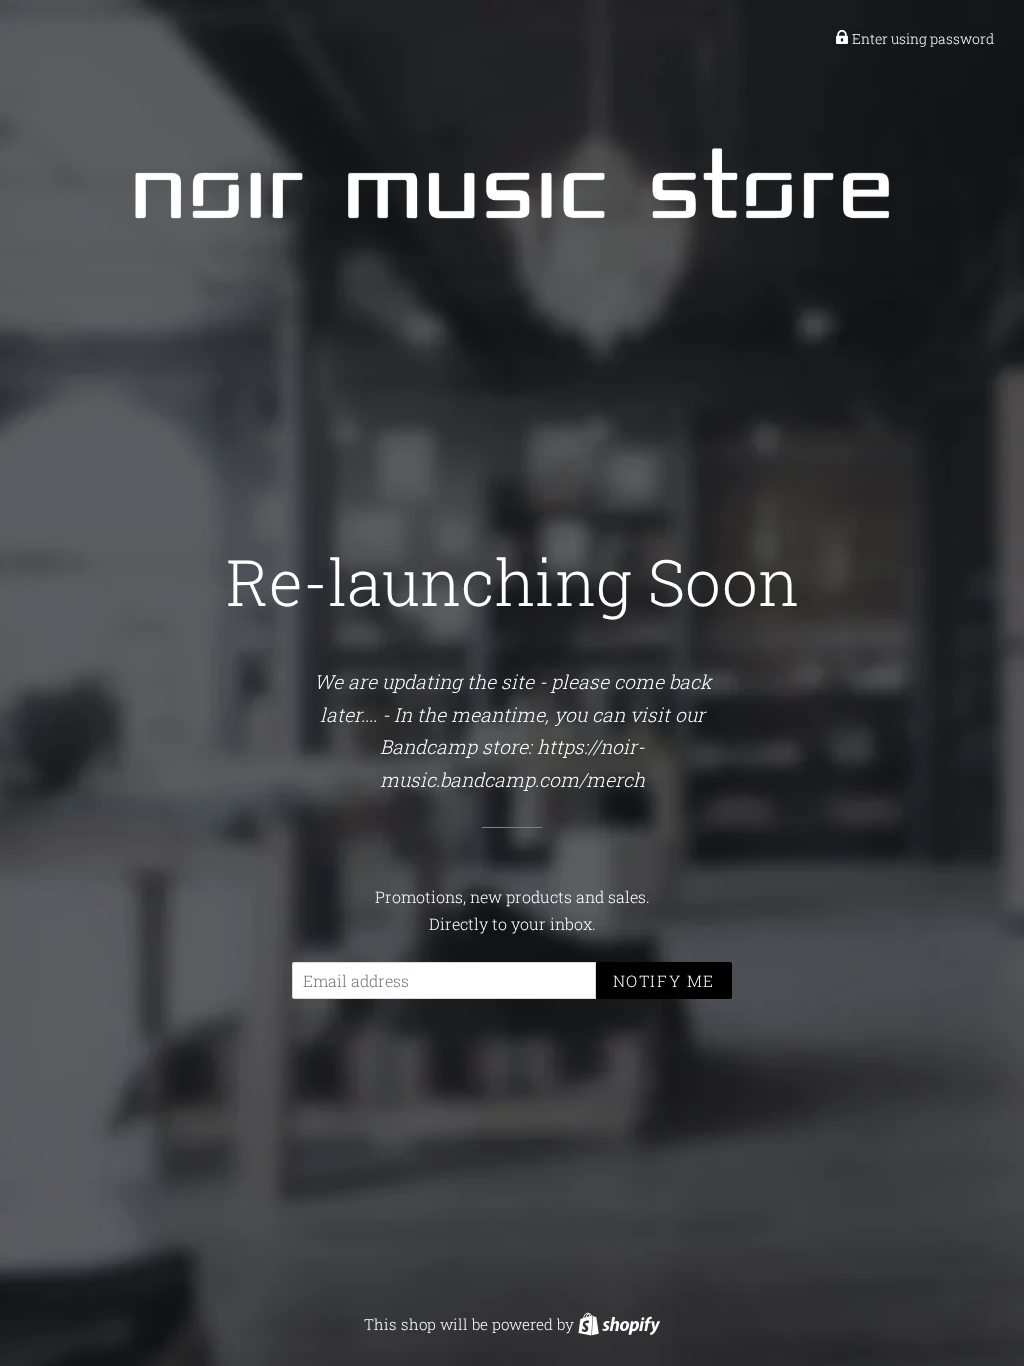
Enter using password (921, 38)
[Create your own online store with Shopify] (619, 1324)
